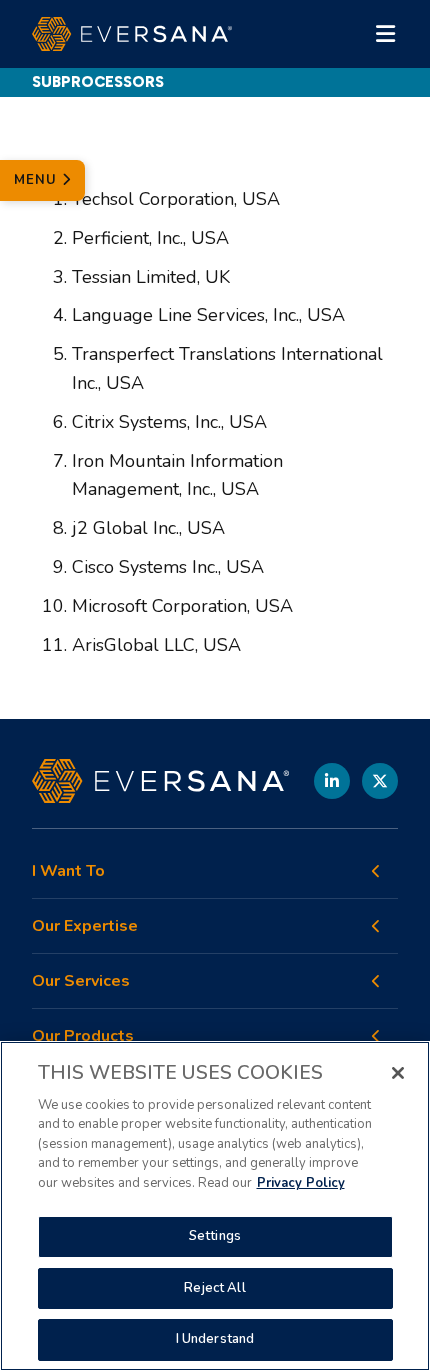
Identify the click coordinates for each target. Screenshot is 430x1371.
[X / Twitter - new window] (380, 781)
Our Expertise (85, 926)
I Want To (68, 871)
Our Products (83, 1036)
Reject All (214, 1288)
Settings (215, 1236)
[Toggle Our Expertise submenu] (376, 926)
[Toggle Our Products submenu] (376, 1036)
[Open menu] (386, 34)
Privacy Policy (301, 1183)
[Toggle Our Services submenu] (376, 981)
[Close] (398, 1073)
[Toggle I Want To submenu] (376, 871)
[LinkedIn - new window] (332, 781)
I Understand (215, 1339)
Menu (38, 180)
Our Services (81, 981)
